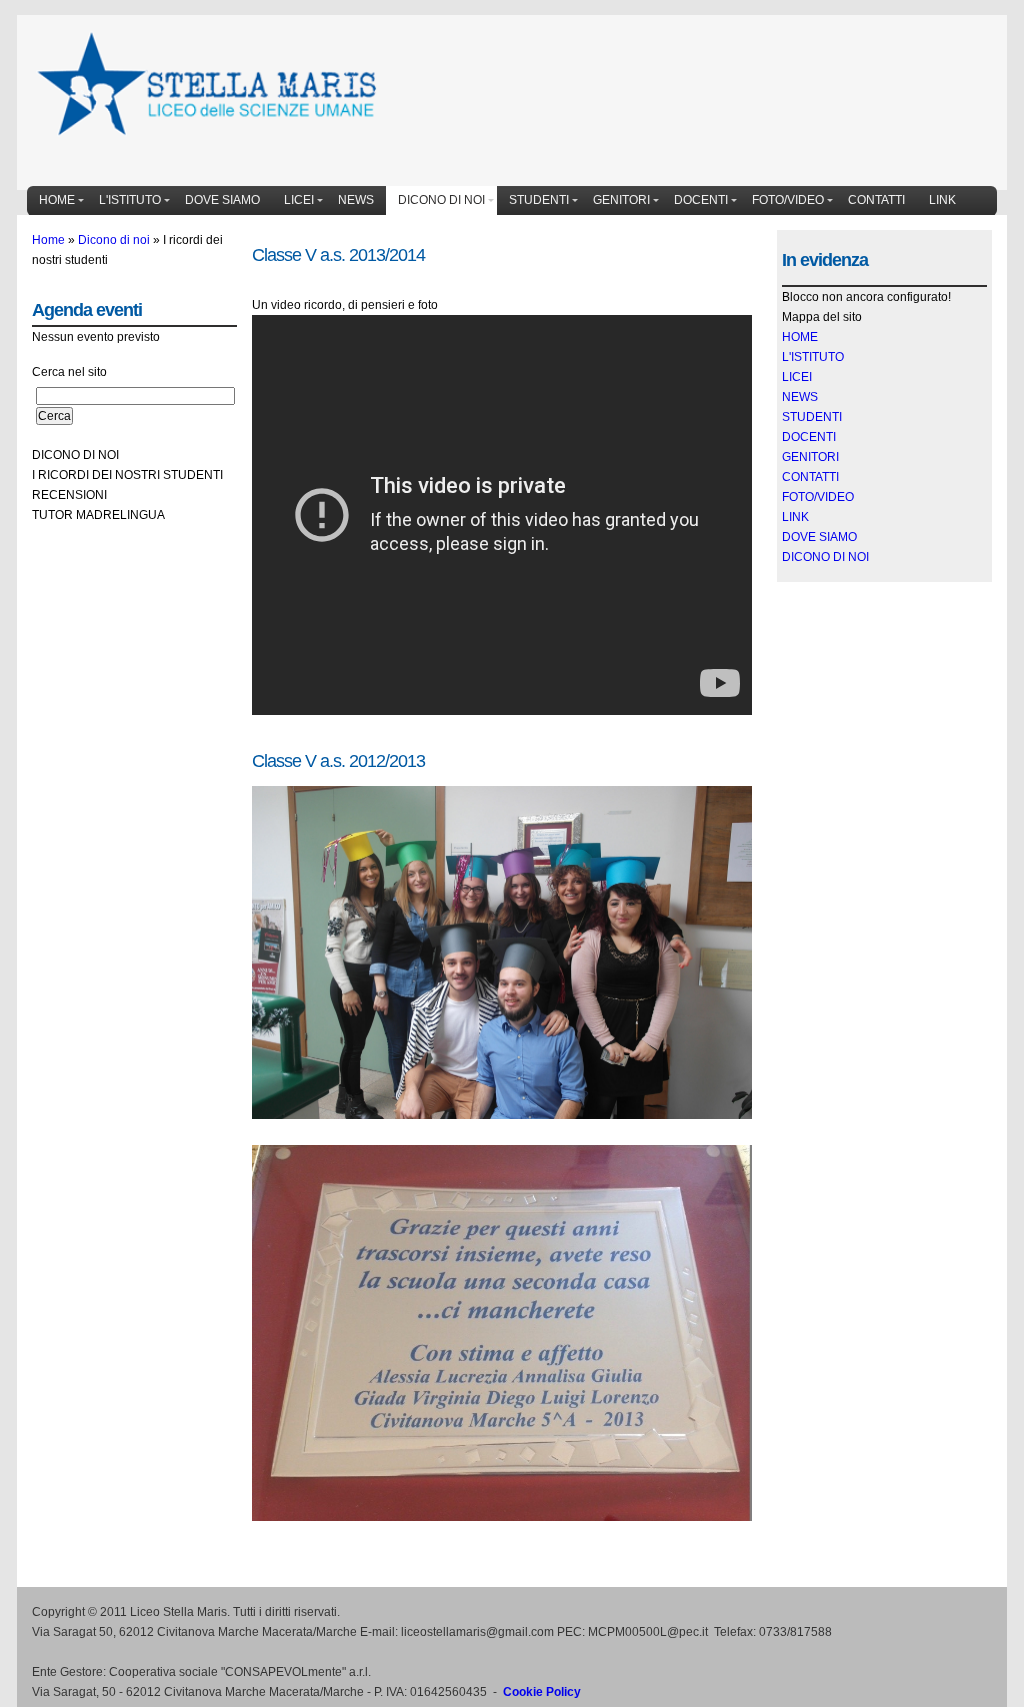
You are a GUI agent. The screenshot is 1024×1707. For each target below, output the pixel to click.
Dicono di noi (441, 200)
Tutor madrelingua (98, 515)
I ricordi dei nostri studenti (127, 475)
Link (942, 200)
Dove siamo (222, 200)
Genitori (621, 200)
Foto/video (788, 200)
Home (57, 200)
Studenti (539, 200)
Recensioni (69, 495)
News (356, 200)
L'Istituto (130, 200)
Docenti (701, 200)
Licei (299, 200)
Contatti (876, 200)
